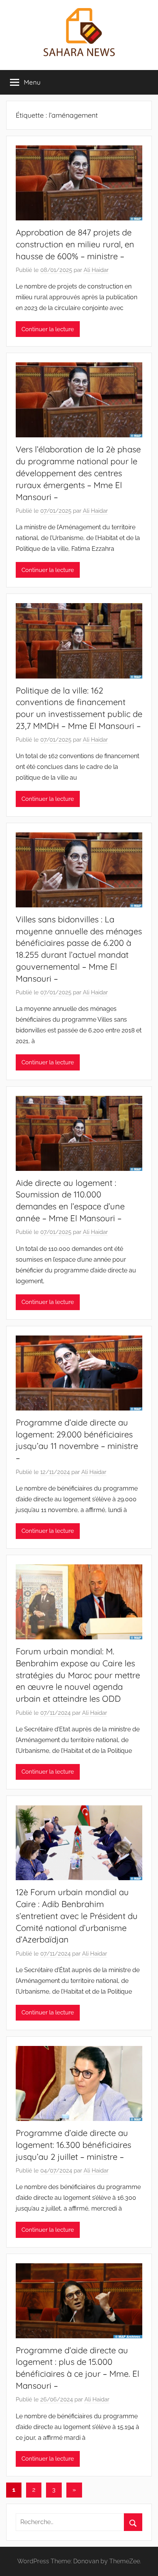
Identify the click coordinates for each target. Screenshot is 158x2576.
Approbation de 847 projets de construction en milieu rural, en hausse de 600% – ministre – (75, 244)
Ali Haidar (96, 270)
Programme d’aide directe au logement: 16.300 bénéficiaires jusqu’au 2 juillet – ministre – (73, 2145)
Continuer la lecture (48, 329)
